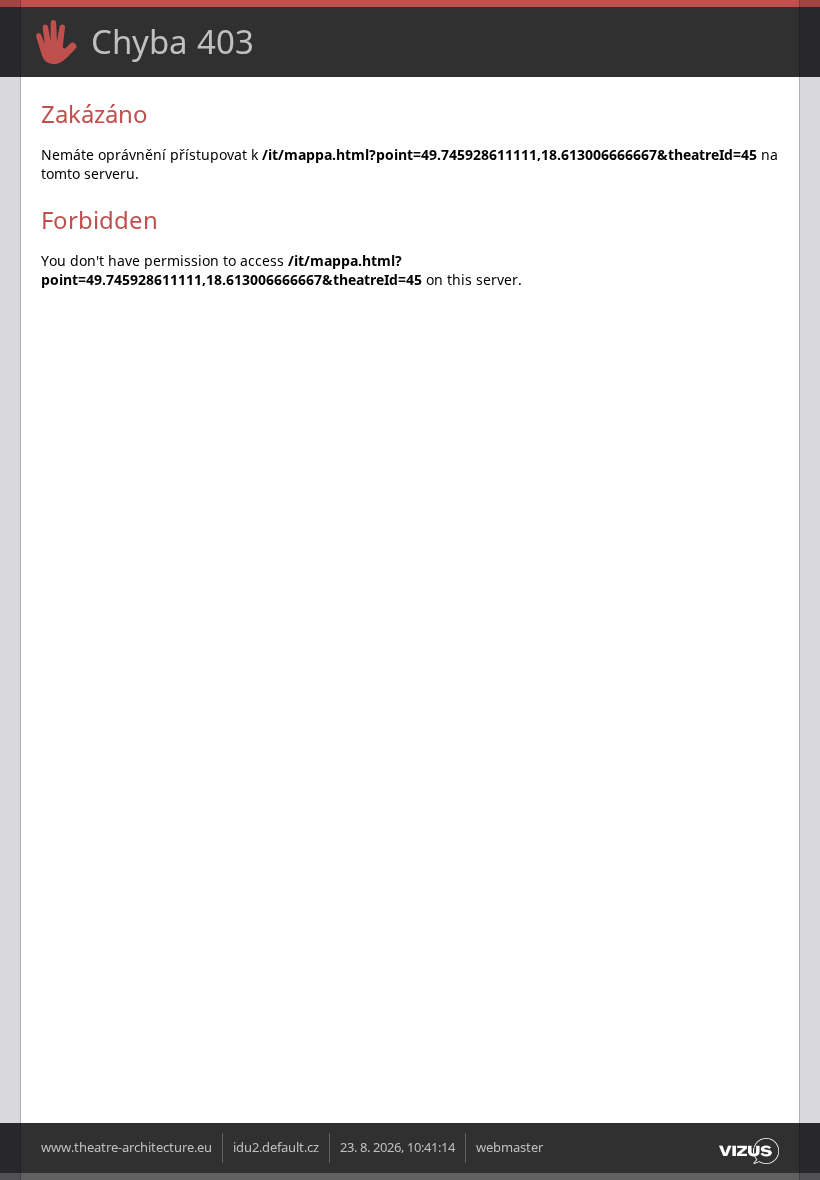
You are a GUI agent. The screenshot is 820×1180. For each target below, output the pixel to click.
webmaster (509, 1147)
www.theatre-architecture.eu (126, 1147)
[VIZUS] (749, 1164)
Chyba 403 (172, 41)
